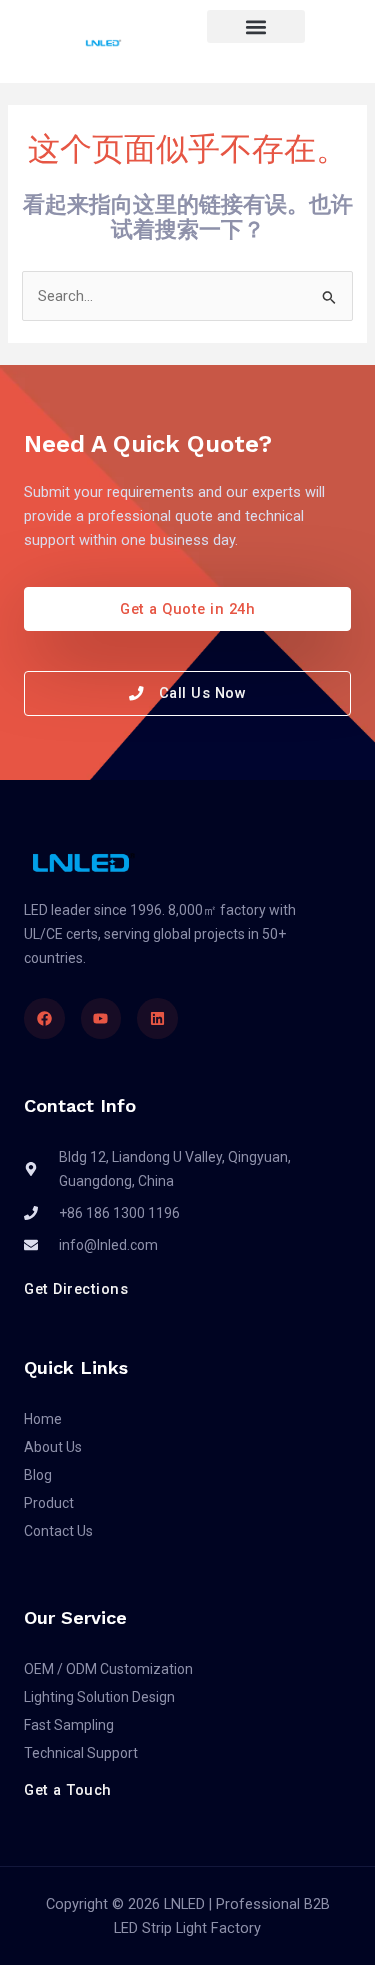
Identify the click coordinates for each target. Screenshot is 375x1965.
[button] (256, 26)
